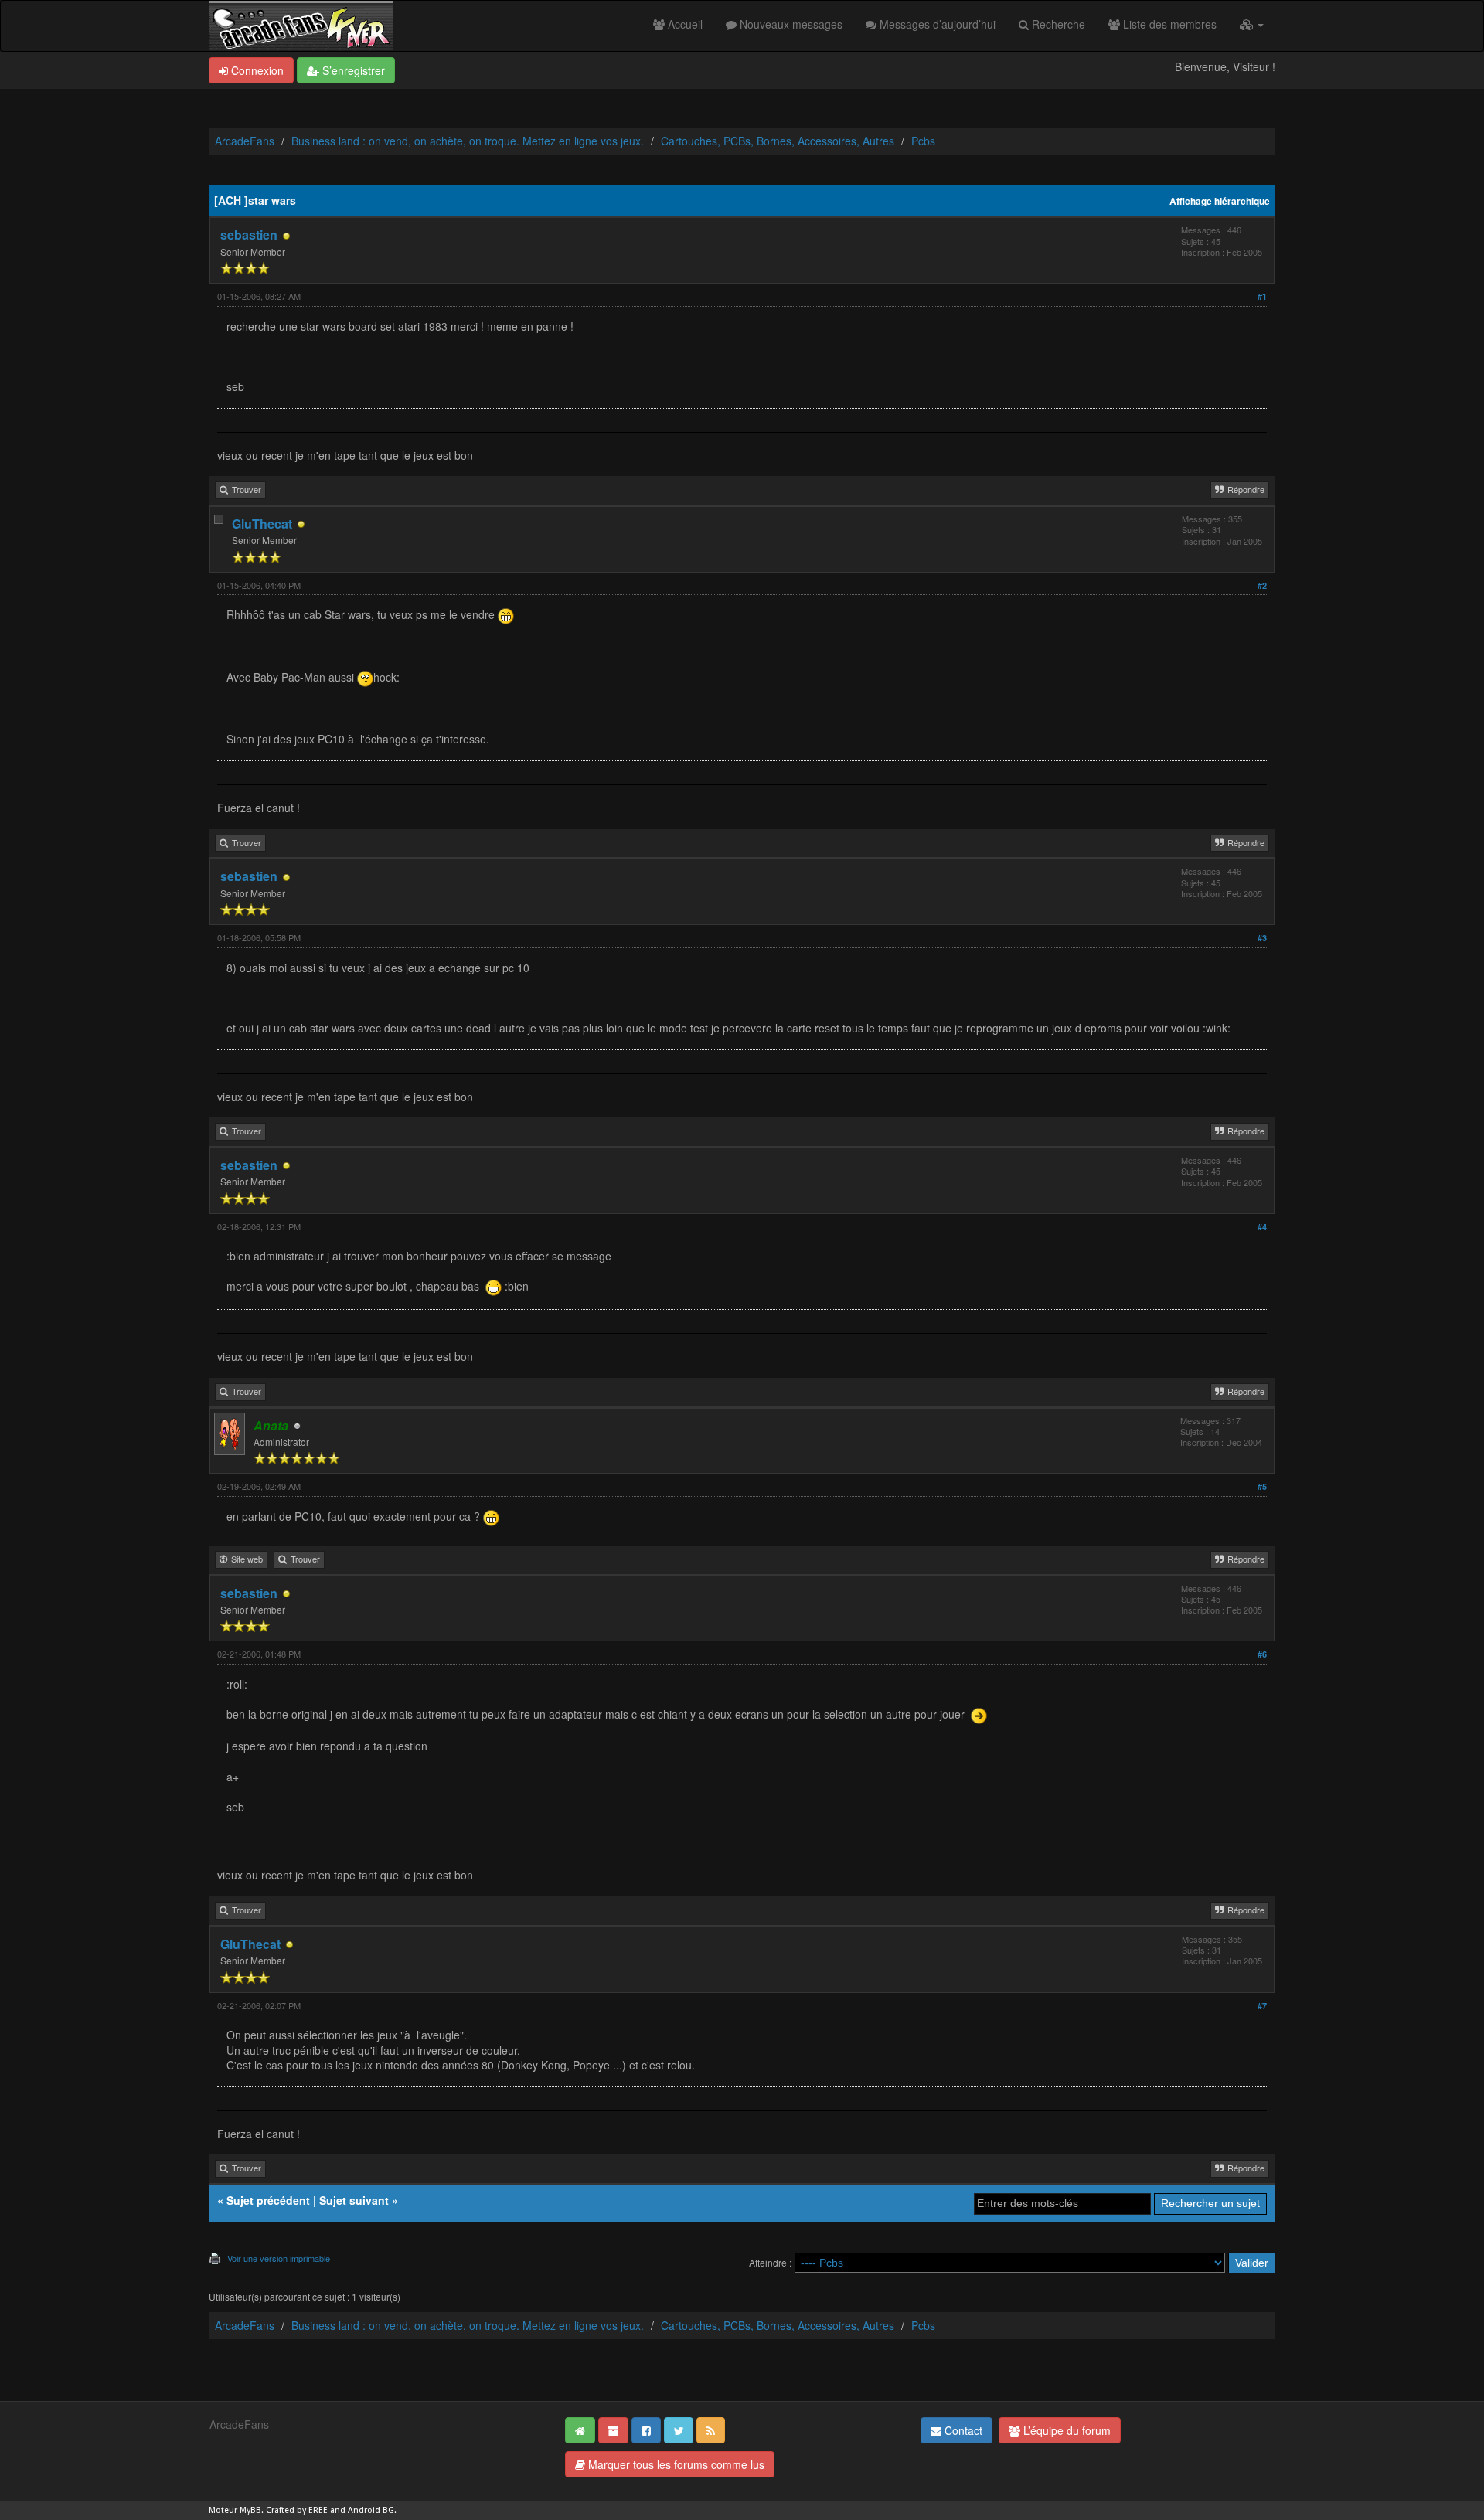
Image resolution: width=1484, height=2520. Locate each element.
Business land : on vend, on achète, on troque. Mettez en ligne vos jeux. (468, 141)
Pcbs (923, 141)
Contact (962, 2430)
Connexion (256, 70)
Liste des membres (1168, 24)
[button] (1252, 24)
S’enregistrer (352, 70)
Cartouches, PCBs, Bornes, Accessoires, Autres (778, 141)
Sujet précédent (268, 2200)
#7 (1262, 2006)
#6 (1262, 1654)
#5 (1262, 1486)
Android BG (371, 2510)
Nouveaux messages (790, 24)
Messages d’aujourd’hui (936, 24)
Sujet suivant (354, 2200)
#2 (1262, 585)
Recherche (1057, 24)
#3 (1262, 938)
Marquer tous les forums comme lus (675, 2464)
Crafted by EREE (297, 2510)
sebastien (249, 235)
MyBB (250, 2510)
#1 (1262, 296)
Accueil (684, 24)
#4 (1262, 1227)
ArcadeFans (245, 141)
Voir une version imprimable (279, 2258)
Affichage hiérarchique (1220, 201)
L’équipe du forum (1065, 2430)
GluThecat (262, 524)
